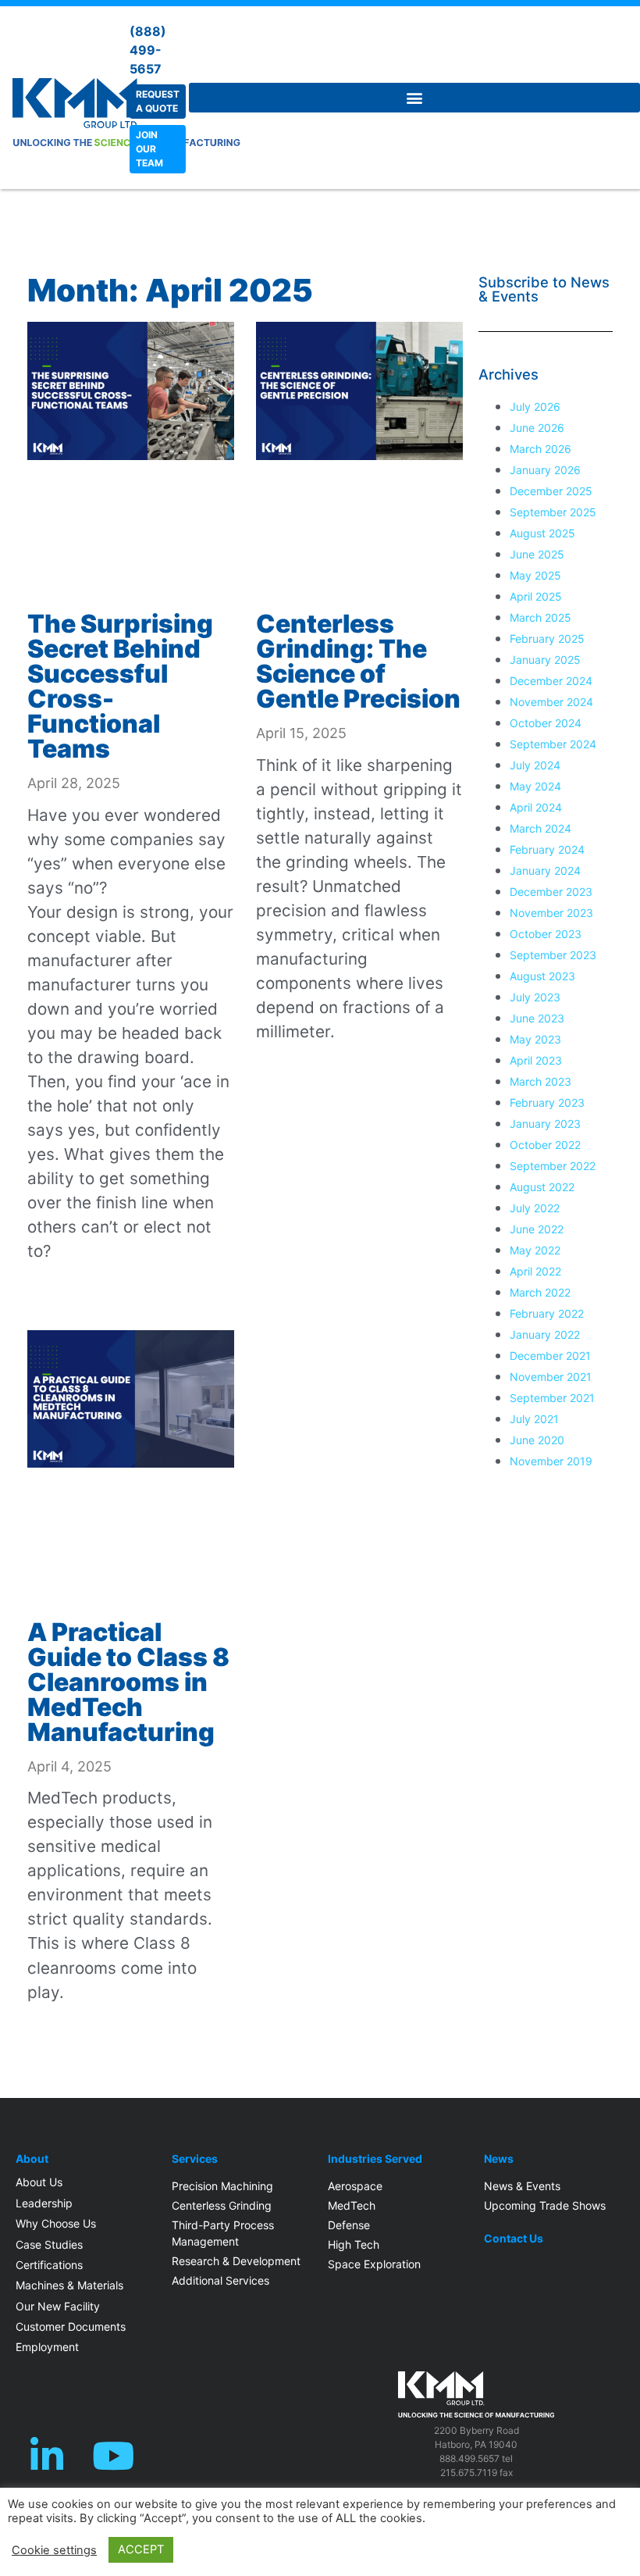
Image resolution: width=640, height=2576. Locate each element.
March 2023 (540, 1081)
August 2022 (542, 1187)
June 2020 (537, 1440)
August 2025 (542, 533)
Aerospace (355, 2186)
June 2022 (537, 1229)
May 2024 (535, 786)
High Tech (354, 2244)
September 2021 (552, 1398)
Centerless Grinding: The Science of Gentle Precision (358, 661)
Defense (349, 2225)
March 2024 (540, 828)
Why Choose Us (56, 2223)
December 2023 (551, 892)
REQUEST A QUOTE (158, 101)
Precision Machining (222, 2186)
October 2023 (546, 934)
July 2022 (535, 1208)
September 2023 (553, 955)
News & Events (522, 2186)
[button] (414, 98)
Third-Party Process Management (223, 2233)
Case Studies (49, 2244)
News (499, 2159)
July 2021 (534, 1419)
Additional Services (220, 2280)
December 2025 (551, 491)
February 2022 (547, 1313)
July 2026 (535, 407)
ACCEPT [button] (141, 2549)
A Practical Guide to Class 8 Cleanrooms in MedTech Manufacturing (128, 1682)
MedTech (352, 2205)
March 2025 (540, 617)
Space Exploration (374, 2264)
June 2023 (537, 1018)
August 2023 (542, 976)
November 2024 (551, 702)
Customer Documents (71, 2326)
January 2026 (545, 470)
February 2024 (547, 849)
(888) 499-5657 (148, 50)
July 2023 (535, 997)
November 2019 (551, 1461)
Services (195, 2159)
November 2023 (551, 913)
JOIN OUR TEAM (149, 149)
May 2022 (535, 1250)
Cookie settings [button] (54, 2550)
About (32, 2159)
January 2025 (545, 660)
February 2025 (547, 639)
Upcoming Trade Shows (545, 2205)
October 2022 (545, 1145)
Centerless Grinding (222, 2205)
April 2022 (535, 1271)
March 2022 (540, 1292)
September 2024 (553, 744)
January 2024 (545, 871)
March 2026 (540, 449)
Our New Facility (58, 2306)
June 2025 (537, 554)
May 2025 (535, 575)
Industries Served (375, 2159)
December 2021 (550, 1356)
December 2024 (551, 681)
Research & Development (236, 2261)
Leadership (44, 2203)
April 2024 (536, 807)
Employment (47, 2347)
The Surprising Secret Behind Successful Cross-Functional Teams (120, 686)
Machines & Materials (69, 2285)
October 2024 (546, 723)
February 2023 (547, 1102)
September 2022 (553, 1166)
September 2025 (553, 512)
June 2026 (537, 428)
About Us (39, 2182)
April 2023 (536, 1060)
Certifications (49, 2265)
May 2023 (535, 1039)
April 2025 (536, 596)
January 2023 (545, 1124)
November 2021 (551, 1377)
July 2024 (535, 765)
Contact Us (514, 2239)
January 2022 (545, 1334)
